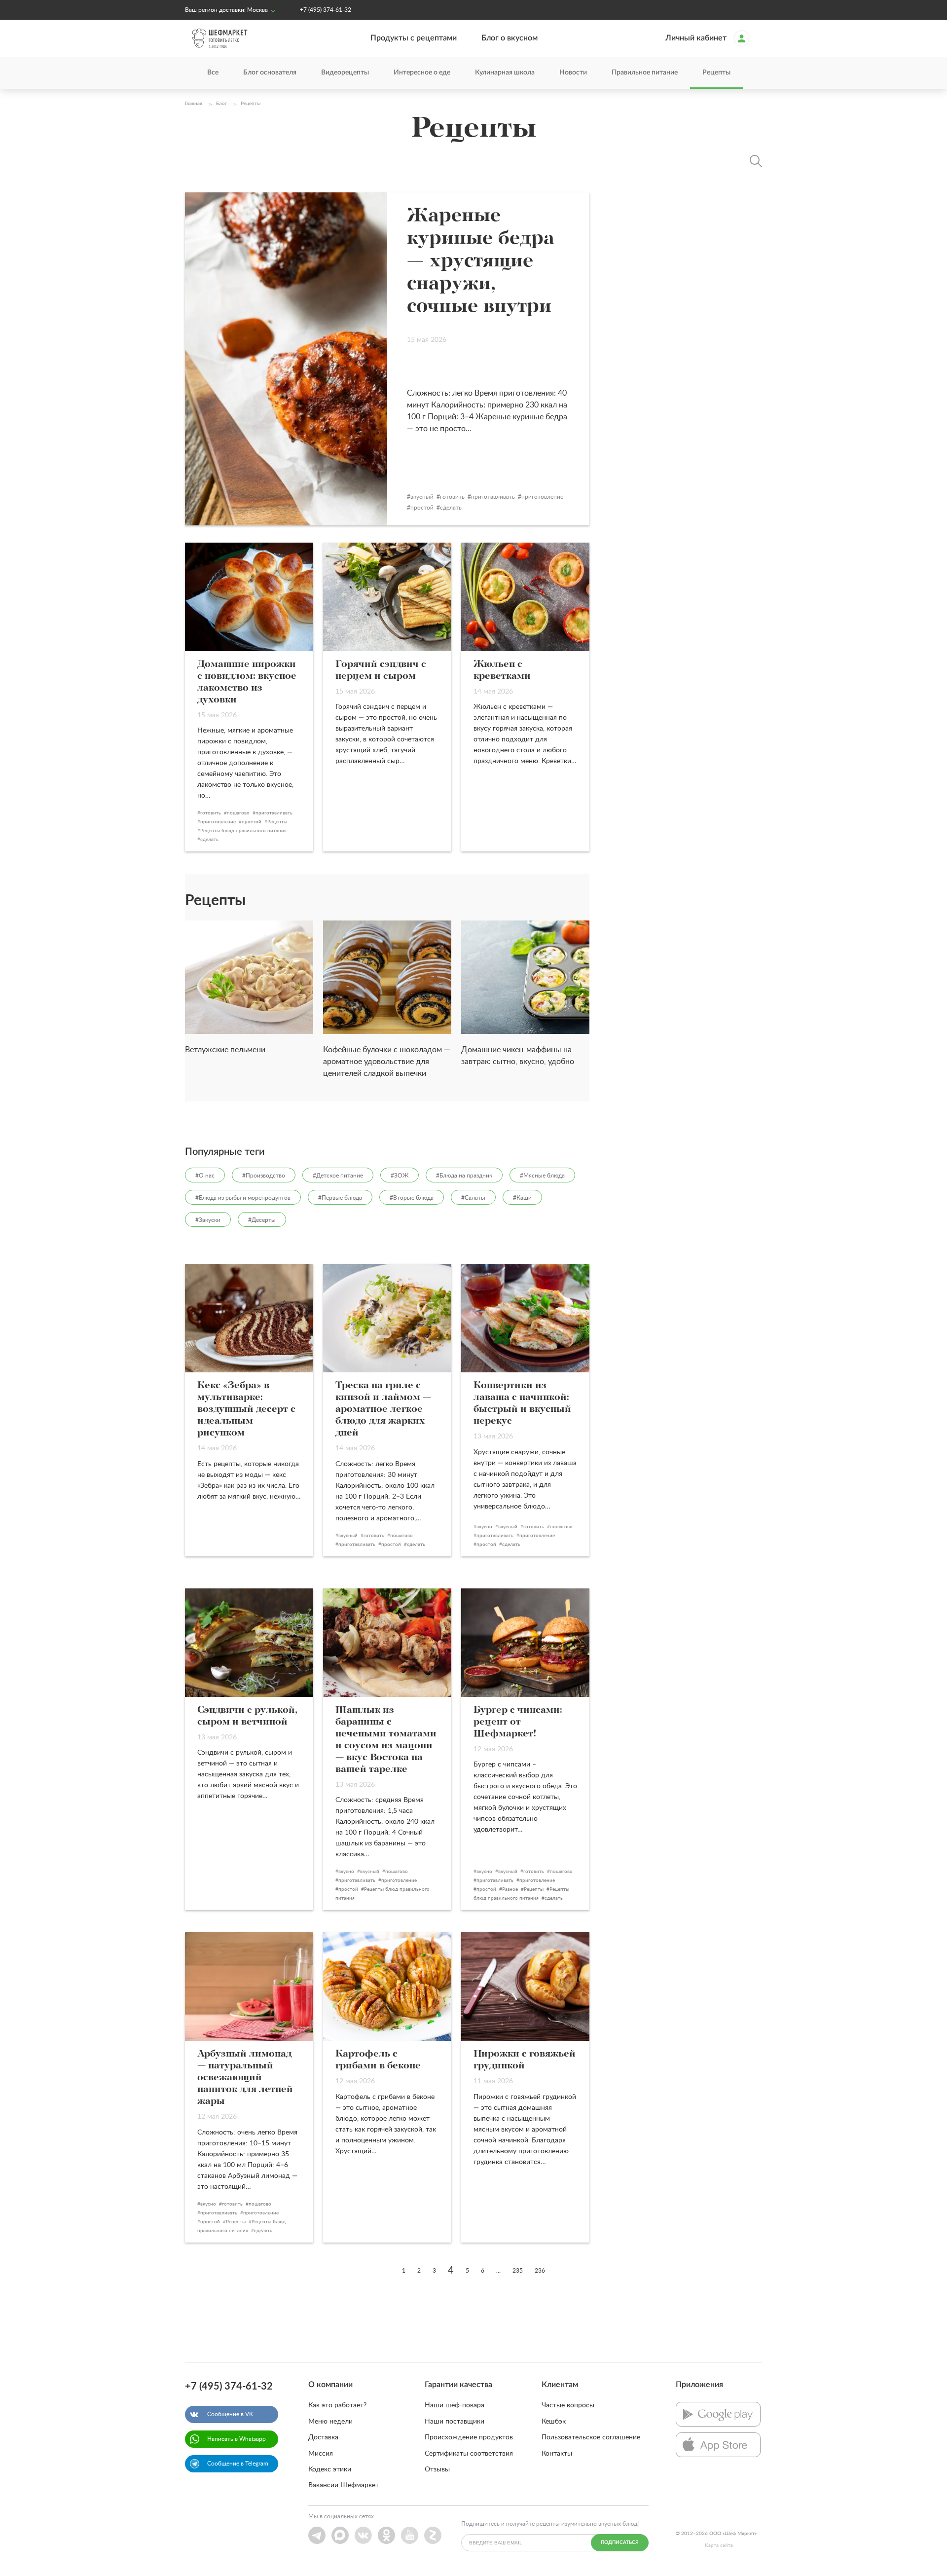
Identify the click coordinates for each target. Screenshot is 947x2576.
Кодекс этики (330, 2469)
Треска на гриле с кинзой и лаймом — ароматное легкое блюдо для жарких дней (383, 1409)
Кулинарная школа (505, 73)
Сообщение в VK (230, 2414)
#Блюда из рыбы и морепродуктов (243, 1198)
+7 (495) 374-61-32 (326, 10)
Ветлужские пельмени (225, 1050)
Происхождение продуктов (469, 2437)
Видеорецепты (345, 73)
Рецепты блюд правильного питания (243, 831)
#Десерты (262, 1220)
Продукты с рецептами (414, 38)
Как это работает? (337, 2405)
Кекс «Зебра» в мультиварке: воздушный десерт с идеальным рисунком (246, 1409)
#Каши (522, 1198)
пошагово (238, 813)
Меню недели (330, 2422)
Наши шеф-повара (455, 2405)
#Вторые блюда (412, 1198)
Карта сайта (719, 2545)
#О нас (205, 1176)
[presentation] (170, 73)
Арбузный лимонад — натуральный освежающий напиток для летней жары (245, 2078)
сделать (451, 508)
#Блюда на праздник (464, 1176)
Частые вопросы (568, 2405)
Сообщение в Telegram (238, 2464)
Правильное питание (645, 73)
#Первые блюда (340, 1198)
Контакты (557, 2454)
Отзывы (437, 2469)
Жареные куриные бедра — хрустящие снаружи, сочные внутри (481, 261)
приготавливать (493, 497)
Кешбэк (554, 2422)
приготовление (542, 497)
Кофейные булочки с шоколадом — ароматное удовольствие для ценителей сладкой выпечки (387, 1062)
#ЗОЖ (400, 1176)
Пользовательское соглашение (591, 2437)
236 (540, 2271)
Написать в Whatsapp (237, 2439)
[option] (249, 993)
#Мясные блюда (542, 1176)
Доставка (323, 2437)
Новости (573, 73)
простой (422, 508)
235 (518, 2271)
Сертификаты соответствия (469, 2454)
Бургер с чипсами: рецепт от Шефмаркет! (518, 1722)
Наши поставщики (455, 2422)
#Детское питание (338, 1176)
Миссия (321, 2454)
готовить (452, 497)
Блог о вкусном (510, 38)
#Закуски (208, 1220)
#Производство (264, 1176)
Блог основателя (270, 73)
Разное (510, 1889)
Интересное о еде (422, 73)
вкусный (422, 497)
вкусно (484, 1527)
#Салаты (473, 1198)
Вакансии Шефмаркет (344, 2485)
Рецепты (716, 73)
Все (213, 73)
